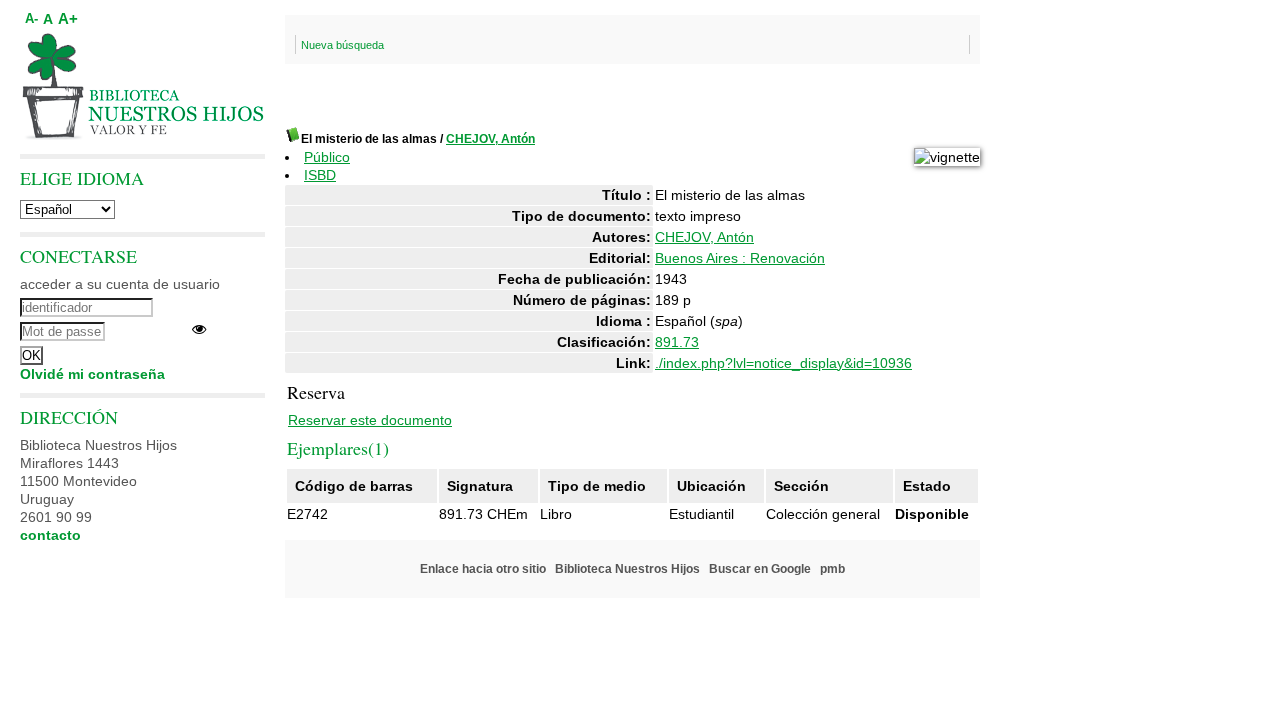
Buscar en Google (760, 569)
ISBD (320, 175)
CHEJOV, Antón (490, 139)
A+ (68, 18)
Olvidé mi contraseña (92, 374)
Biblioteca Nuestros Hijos (627, 569)
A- (31, 19)
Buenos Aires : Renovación (740, 258)
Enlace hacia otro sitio (483, 569)
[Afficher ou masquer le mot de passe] (199, 329)
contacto (50, 535)
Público (327, 157)
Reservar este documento (370, 420)
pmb (832, 569)
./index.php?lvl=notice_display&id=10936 (783, 363)
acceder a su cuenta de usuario (120, 284)
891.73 (677, 342)
